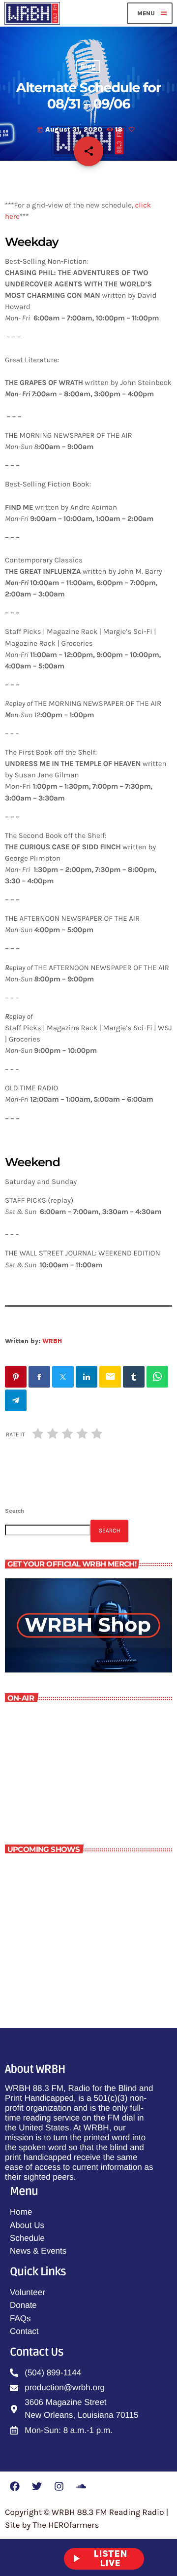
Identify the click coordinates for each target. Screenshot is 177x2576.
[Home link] (32, 13)
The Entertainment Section (93, 1915)
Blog (88, 67)
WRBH (52, 1341)
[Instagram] (59, 2486)
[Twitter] (37, 2486)
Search (15, 1511)
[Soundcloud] (81, 2486)
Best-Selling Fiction (79, 1959)
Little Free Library (52, 1787)
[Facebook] (15, 2486)
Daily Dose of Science (83, 1872)
